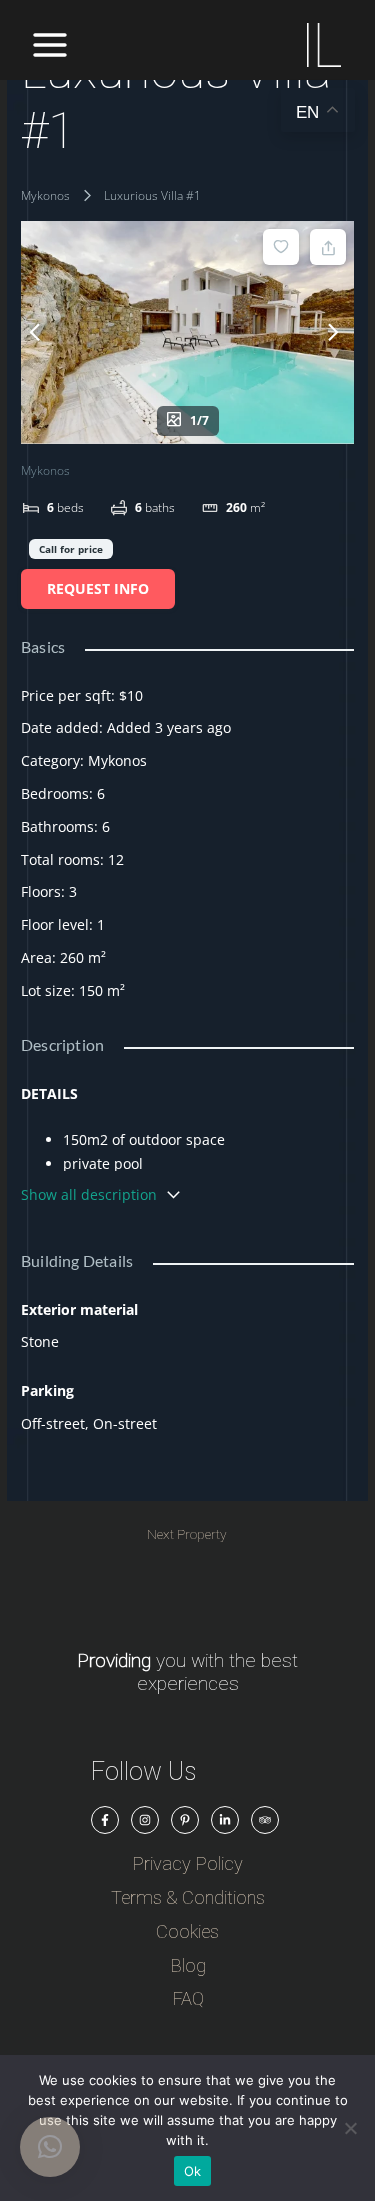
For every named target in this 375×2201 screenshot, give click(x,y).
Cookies (187, 1931)
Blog (188, 1965)
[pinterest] (185, 1820)
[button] (50, 2147)
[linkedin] (225, 1820)
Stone (40, 1341)
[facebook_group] (105, 1820)
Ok (193, 2171)
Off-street (53, 1423)
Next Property (187, 1535)
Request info (98, 588)
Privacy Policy (187, 1863)
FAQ (188, 1998)
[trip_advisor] (265, 1820)
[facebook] (145, 1820)
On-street (125, 1423)
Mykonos (45, 195)
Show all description (89, 1194)
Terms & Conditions (188, 1897)
